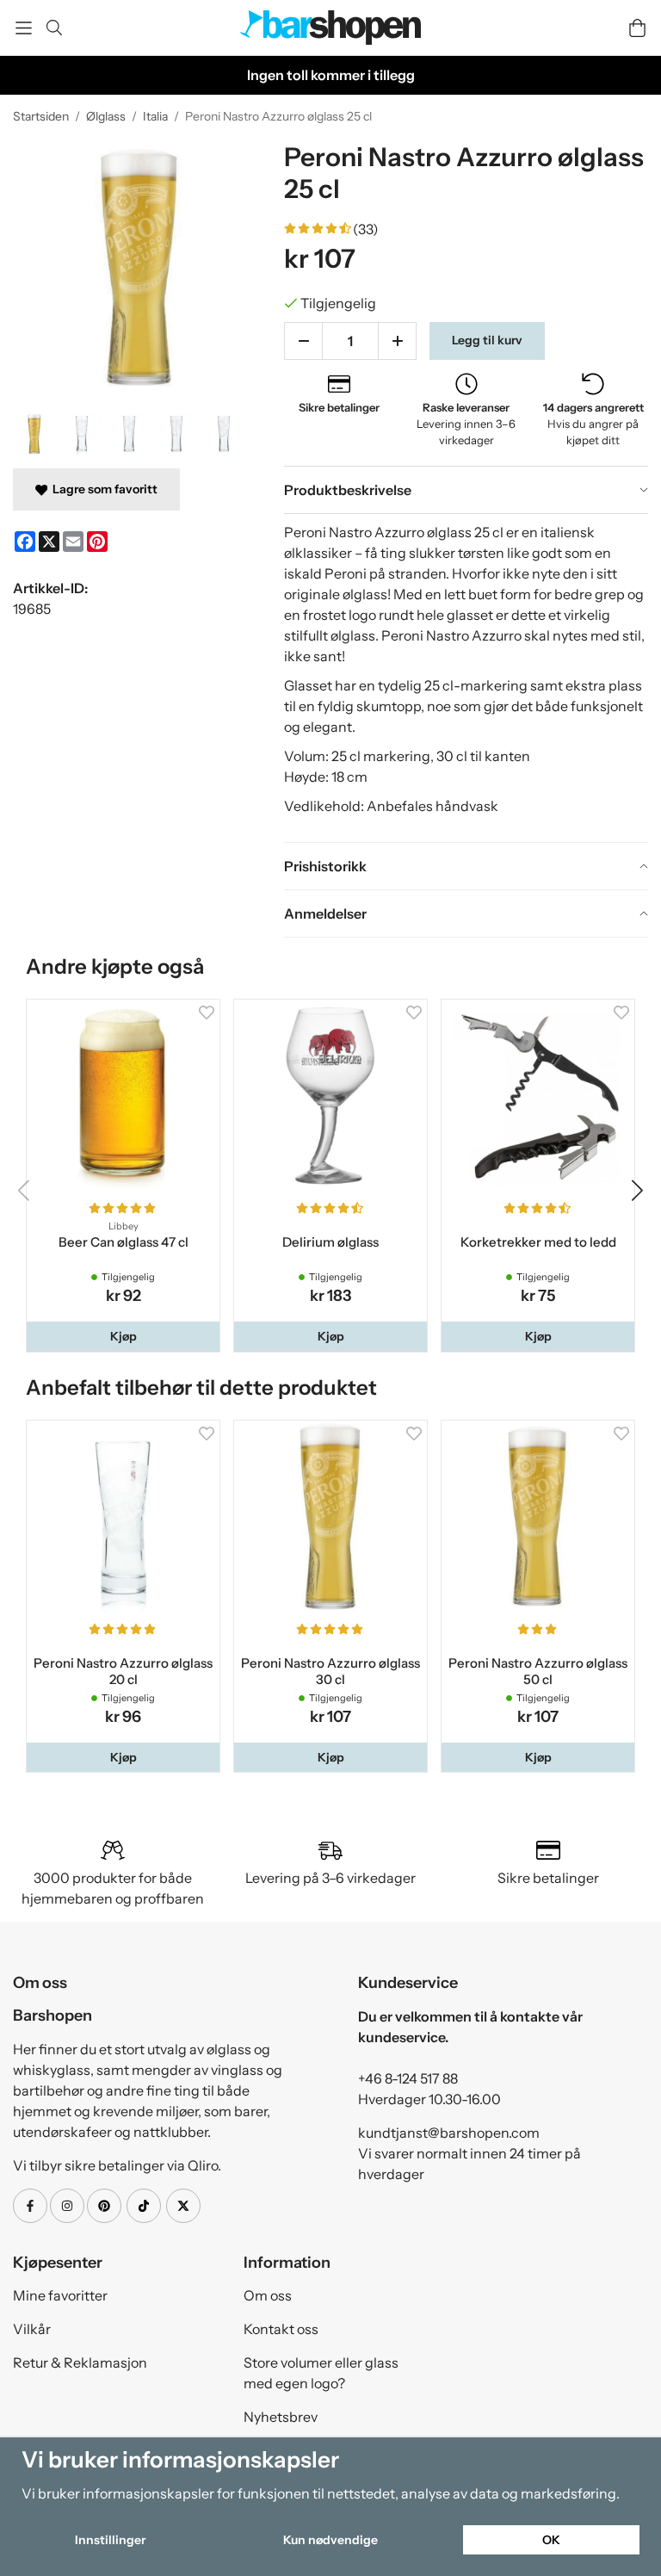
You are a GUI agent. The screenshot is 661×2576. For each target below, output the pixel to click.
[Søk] (54, 28)
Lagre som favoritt (102, 489)
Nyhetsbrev (281, 2417)
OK (551, 2540)
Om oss (268, 2295)
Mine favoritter (60, 2295)
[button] (123, 1336)
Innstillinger (110, 2540)
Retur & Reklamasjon (80, 2362)
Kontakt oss (281, 2329)
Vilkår (32, 2329)
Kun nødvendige (330, 2540)
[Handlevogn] (637, 28)
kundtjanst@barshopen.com (449, 2133)
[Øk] (397, 341)
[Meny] (24, 28)
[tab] (466, 490)
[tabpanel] (466, 678)
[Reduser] (303, 341)
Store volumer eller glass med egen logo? (321, 2373)
